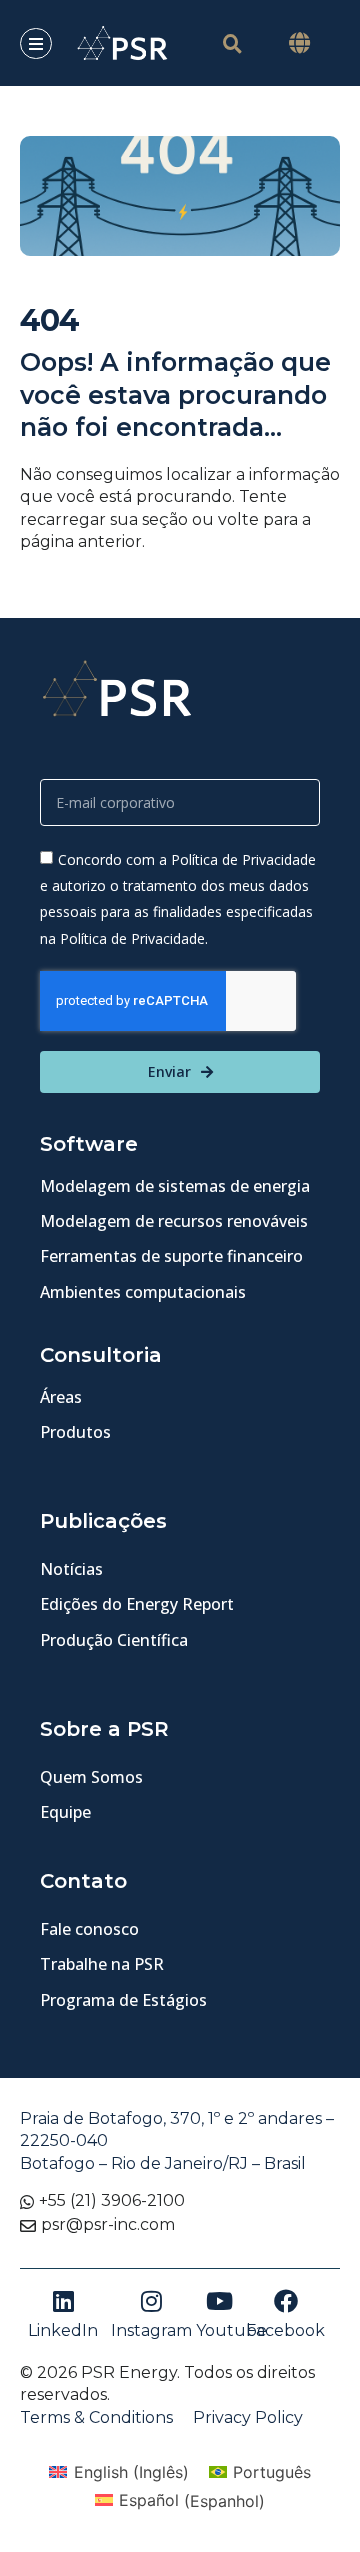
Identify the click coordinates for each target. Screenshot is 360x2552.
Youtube (231, 2330)
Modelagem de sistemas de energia (175, 1186)
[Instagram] (151, 2301)
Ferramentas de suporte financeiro (171, 1256)
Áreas (61, 1397)
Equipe (65, 1812)
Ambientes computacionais (143, 1292)
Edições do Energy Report (137, 1604)
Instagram (151, 2330)
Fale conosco (89, 1929)
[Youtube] (220, 2301)
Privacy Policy (248, 2417)
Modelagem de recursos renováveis (174, 1221)
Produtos (75, 1432)
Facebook (285, 2330)
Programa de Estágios (123, 2000)
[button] (300, 43)
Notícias (71, 1569)
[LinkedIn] (63, 2301)
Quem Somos (91, 1777)
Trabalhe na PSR (102, 1964)
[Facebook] (286, 2301)
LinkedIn (63, 2330)
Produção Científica (114, 1640)
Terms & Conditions (96, 2417)
